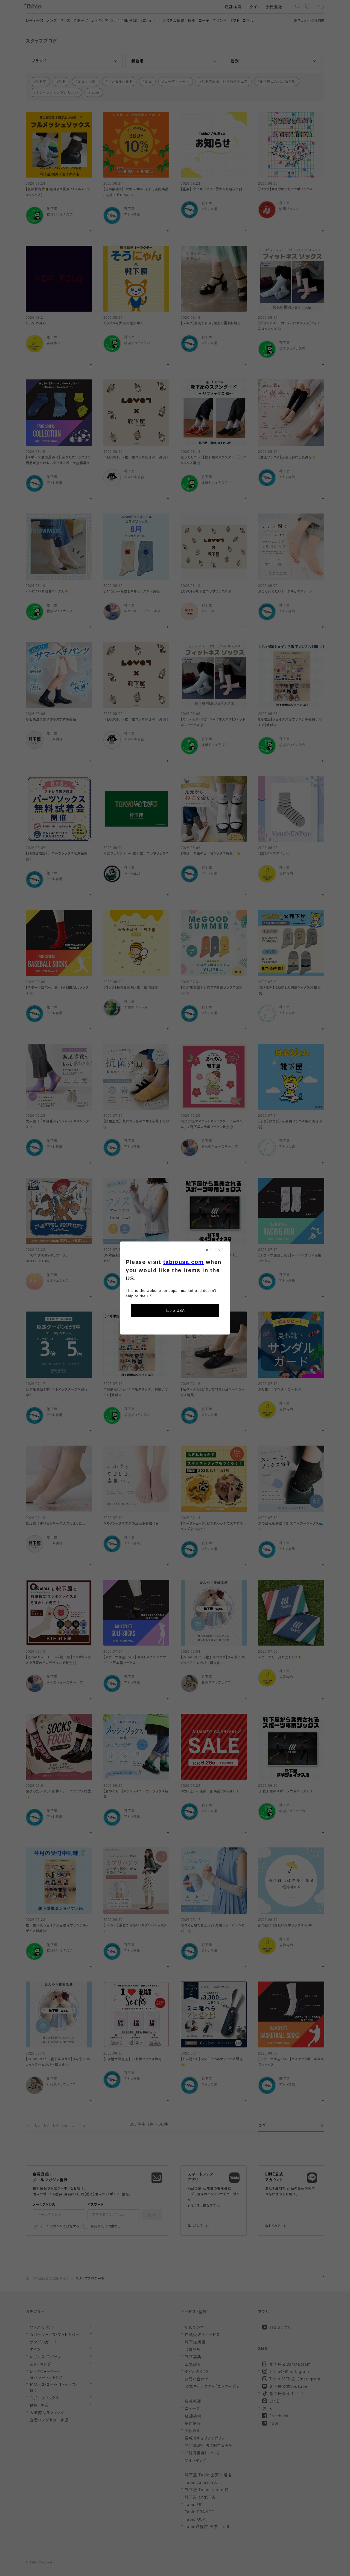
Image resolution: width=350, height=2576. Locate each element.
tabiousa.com (183, 1262)
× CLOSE (215, 1250)
